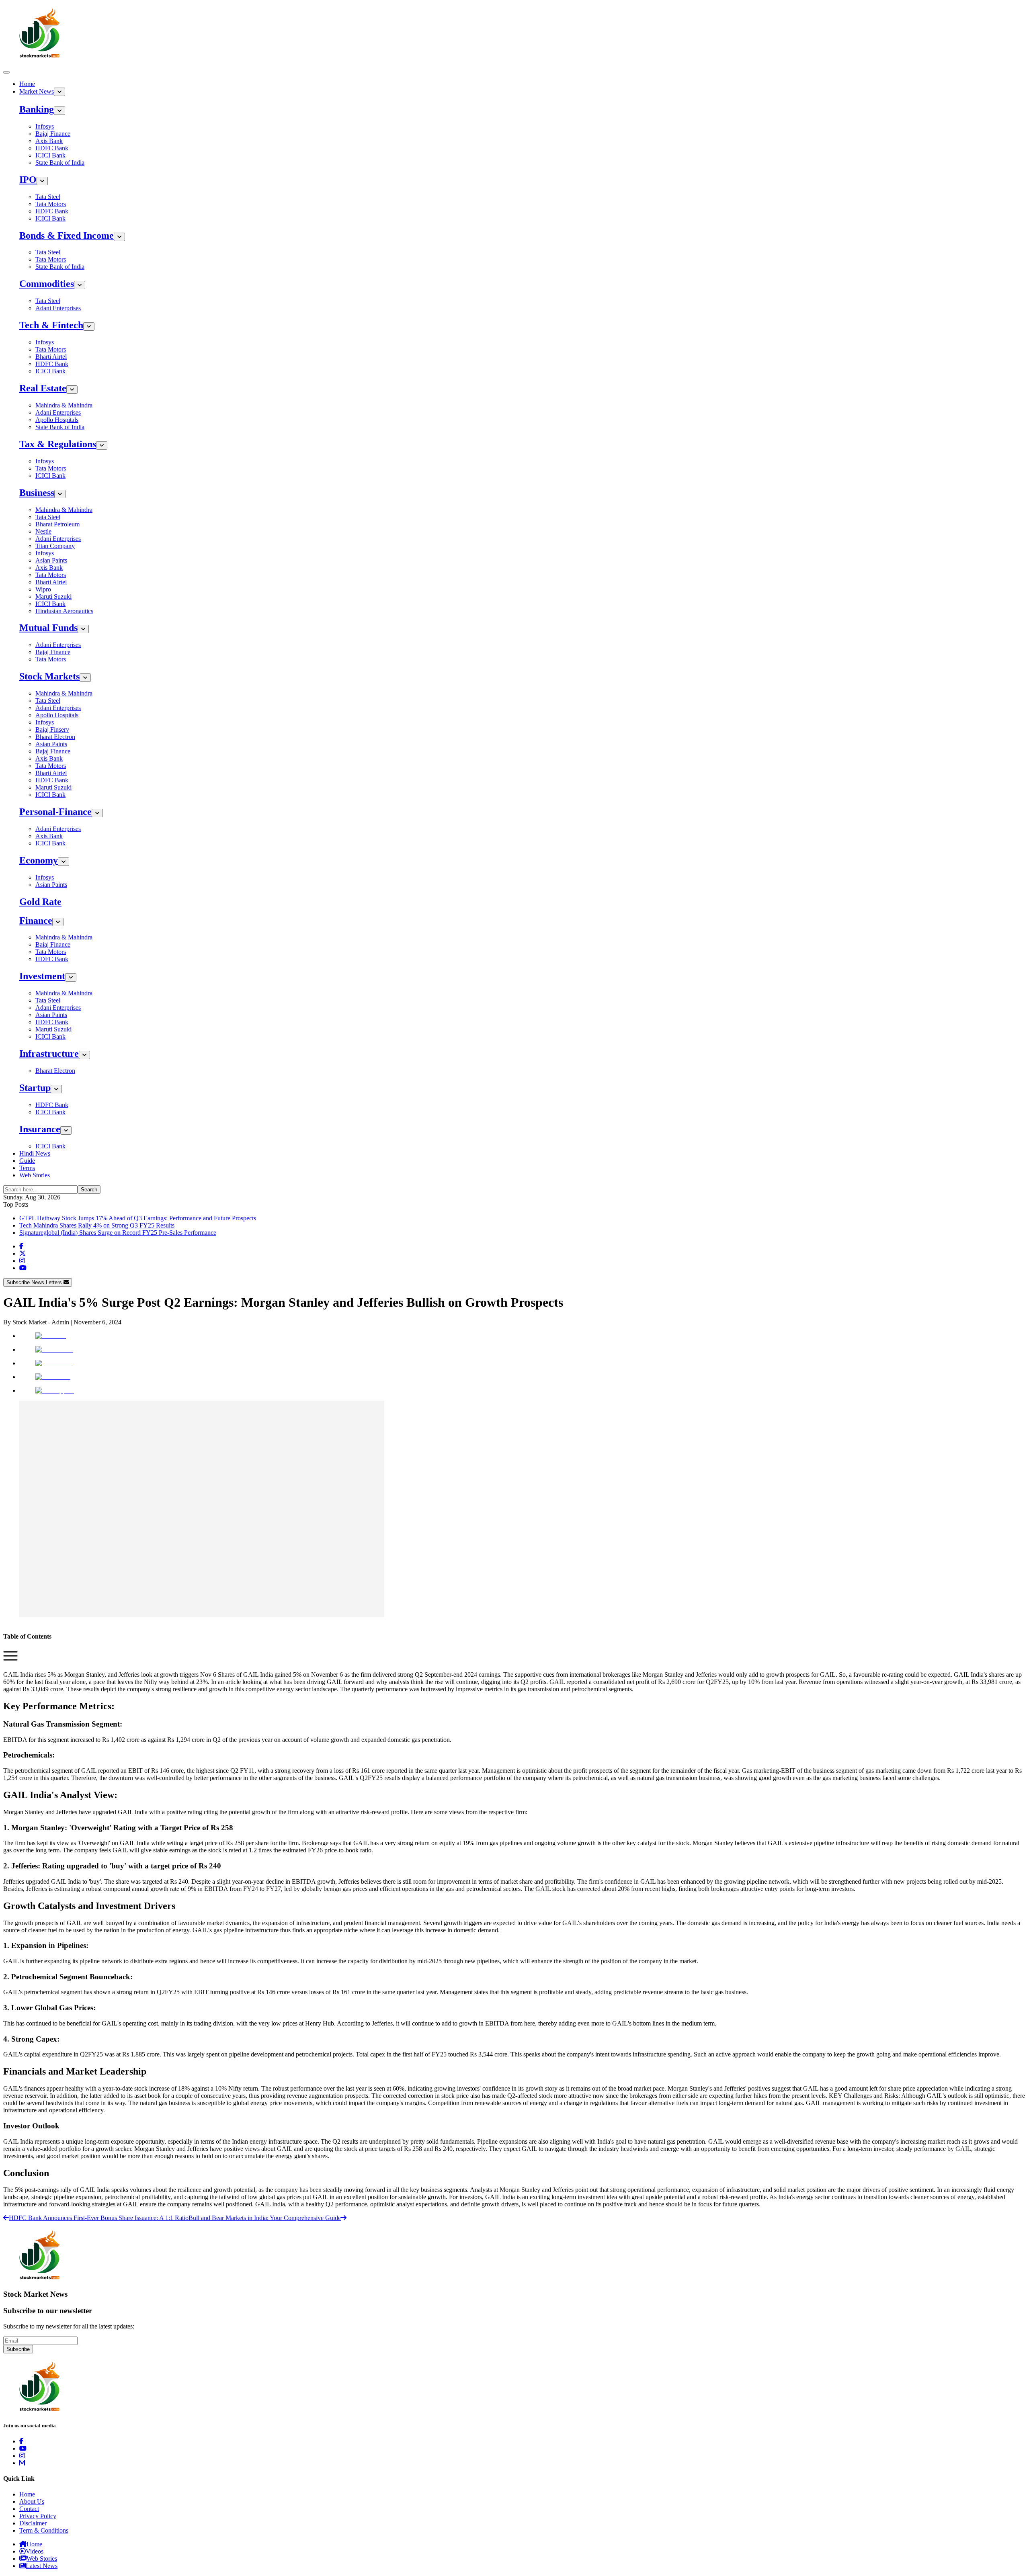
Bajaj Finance (53, 134)
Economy (39, 860)
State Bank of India (60, 163)
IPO (28, 180)
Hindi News (35, 1153)
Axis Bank (49, 141)
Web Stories (35, 1175)
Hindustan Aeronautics (64, 611)
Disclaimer (33, 2523)
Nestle (43, 531)
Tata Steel (48, 197)
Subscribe (18, 2349)
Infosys (45, 126)
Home (27, 84)
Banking (37, 109)
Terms (27, 1168)
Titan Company (55, 546)
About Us (32, 2501)
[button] (10, 1661)
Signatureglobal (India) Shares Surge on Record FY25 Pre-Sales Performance (118, 1233)
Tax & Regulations (58, 444)
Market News (37, 91)
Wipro (43, 589)
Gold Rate (40, 902)
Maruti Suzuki (53, 596)
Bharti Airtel (51, 357)
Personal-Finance (55, 812)
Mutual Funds (48, 628)
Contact (29, 2509)
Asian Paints (51, 560)
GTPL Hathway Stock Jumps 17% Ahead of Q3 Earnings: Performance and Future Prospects (138, 1218)
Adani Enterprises (58, 308)
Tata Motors (51, 204)
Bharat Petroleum (57, 524)
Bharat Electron (55, 737)
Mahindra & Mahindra (64, 405)
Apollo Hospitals (57, 420)
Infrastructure (49, 1054)
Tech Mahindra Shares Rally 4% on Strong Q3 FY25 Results (97, 1225)
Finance (36, 921)
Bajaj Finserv (52, 729)
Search (89, 1190)
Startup (35, 1088)
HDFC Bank (52, 148)
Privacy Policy (38, 2516)
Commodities (47, 284)
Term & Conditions (44, 2530)
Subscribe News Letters (35, 1282)
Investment (42, 976)
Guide (27, 1161)
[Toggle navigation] (6, 72)
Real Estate (43, 388)
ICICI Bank (50, 155)
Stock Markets (49, 676)
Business (37, 493)
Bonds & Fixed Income (67, 235)
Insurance (40, 1129)
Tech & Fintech (51, 325)
